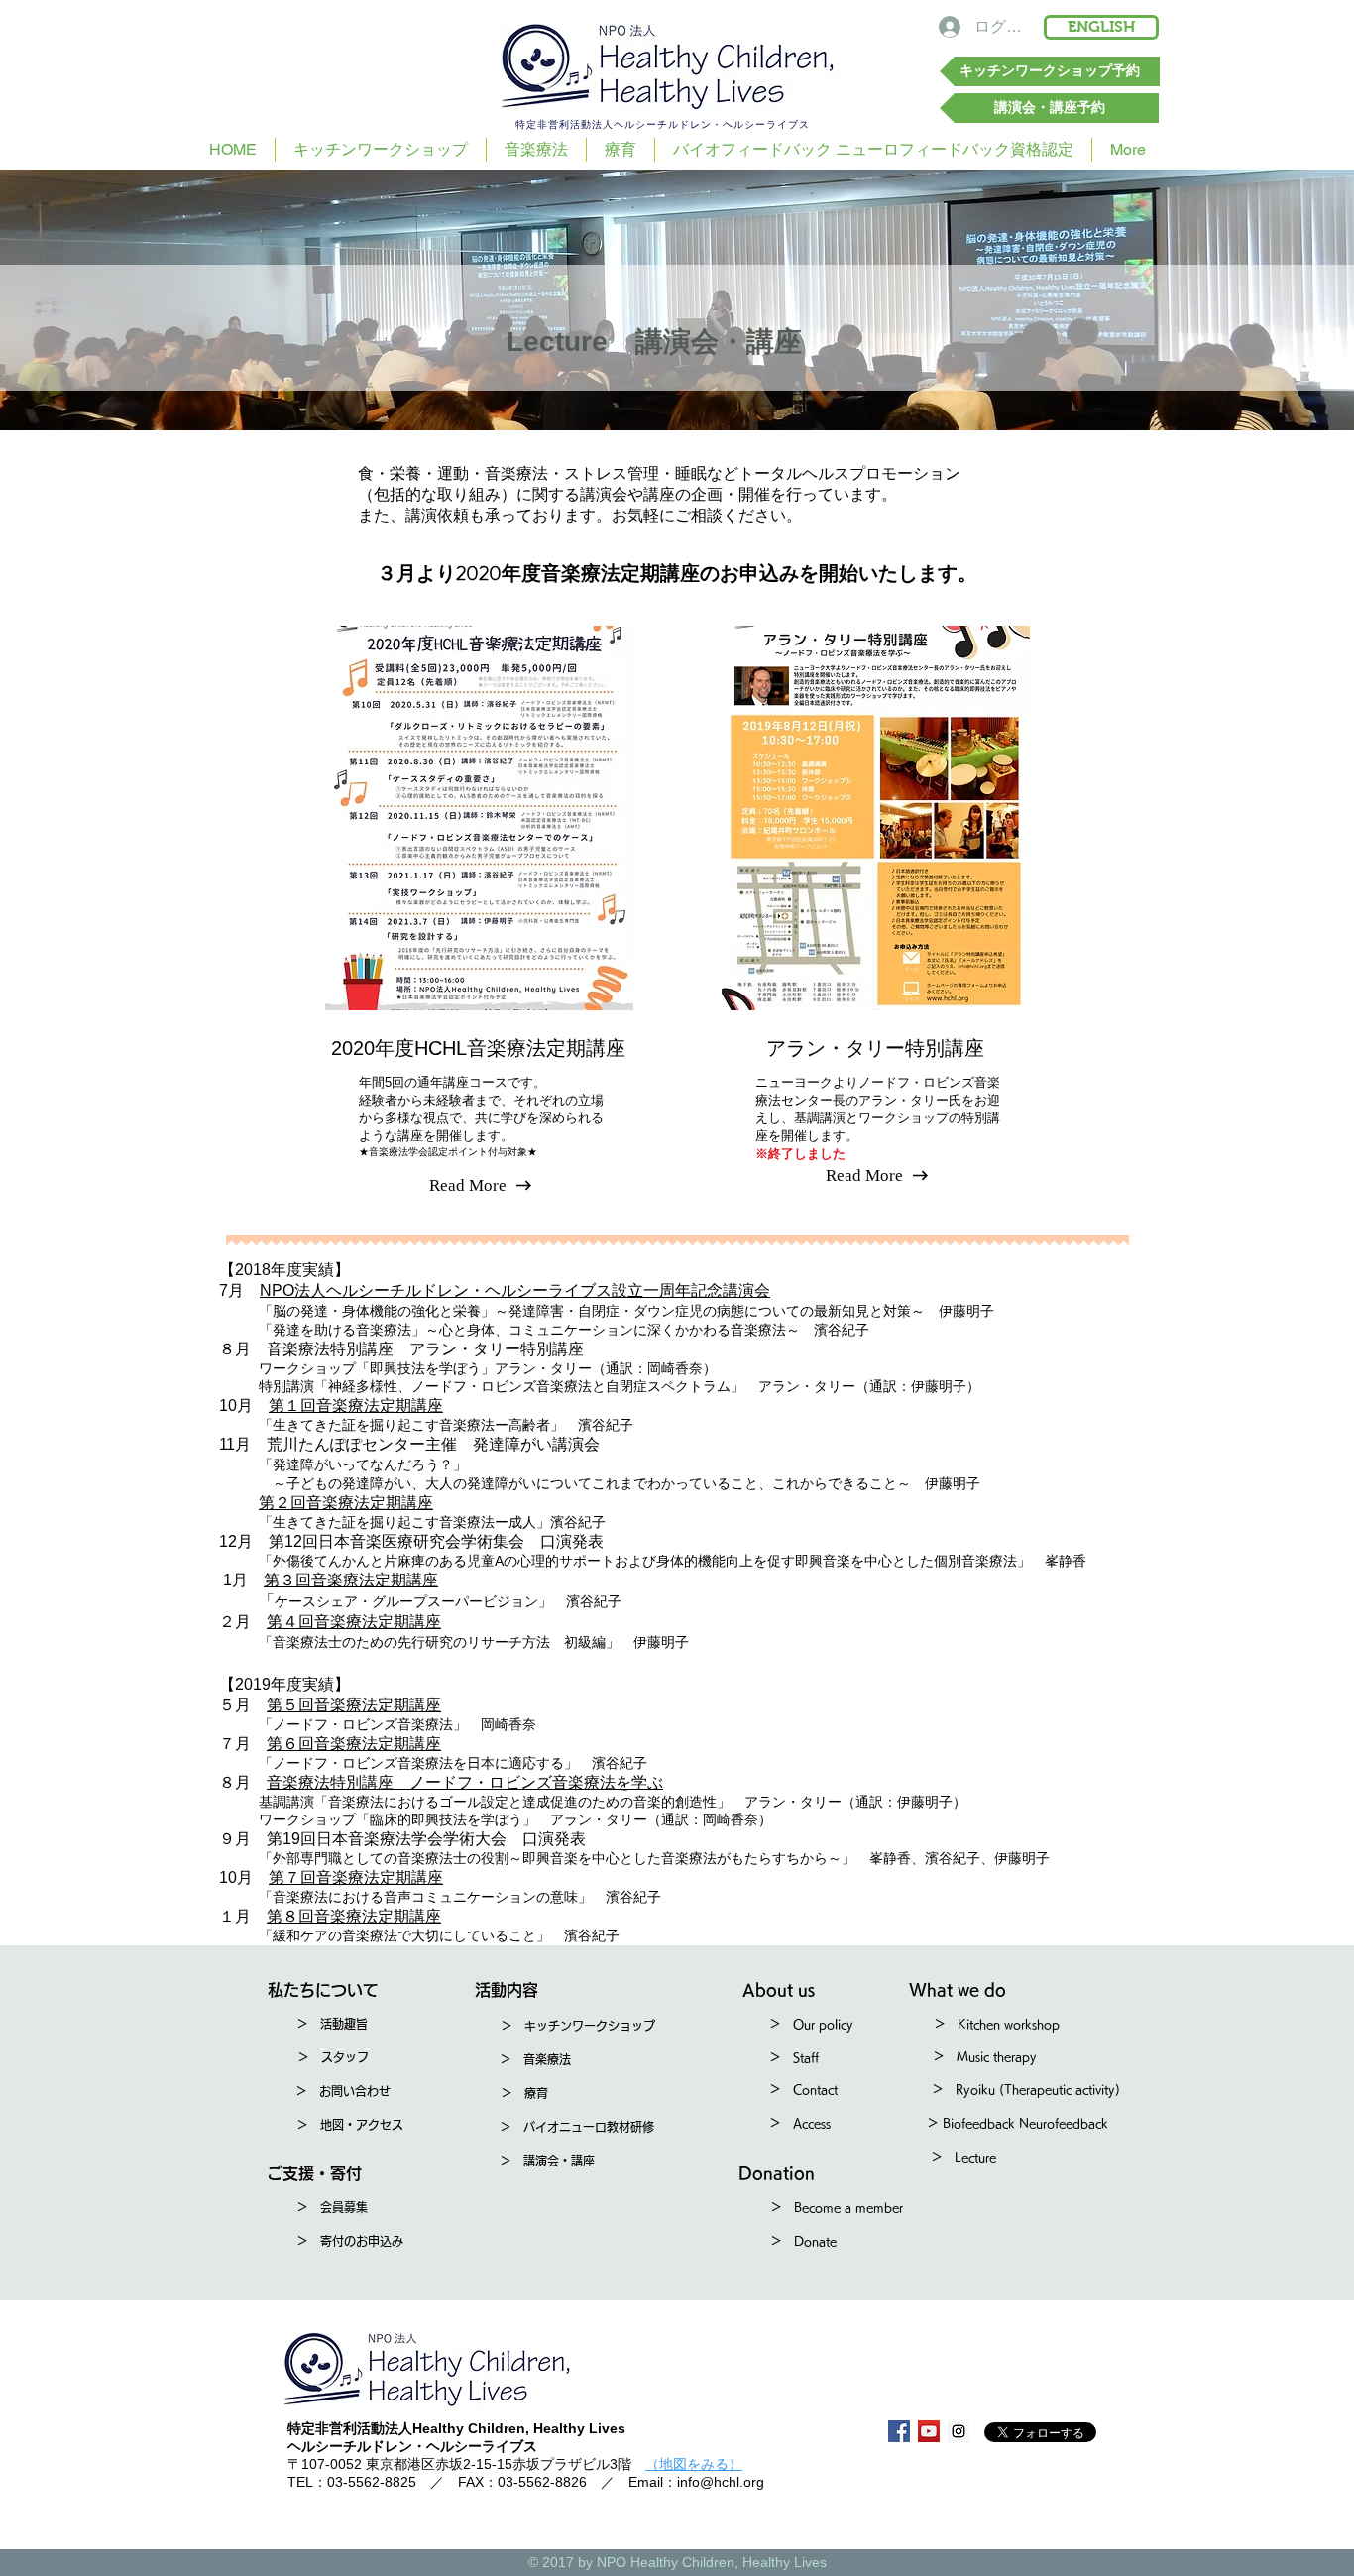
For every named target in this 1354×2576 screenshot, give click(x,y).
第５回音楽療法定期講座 (354, 1705)
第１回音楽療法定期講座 (356, 1405)
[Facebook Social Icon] (899, 2431)
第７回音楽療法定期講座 (356, 1877)
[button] (323, 1990)
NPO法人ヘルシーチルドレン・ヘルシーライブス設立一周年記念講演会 (515, 1290)
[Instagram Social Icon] (959, 2431)
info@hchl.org (721, 2482)
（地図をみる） (694, 2464)
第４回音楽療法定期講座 (354, 1622)
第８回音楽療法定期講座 (354, 1916)
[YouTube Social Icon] (929, 2431)
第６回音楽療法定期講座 (354, 1744)
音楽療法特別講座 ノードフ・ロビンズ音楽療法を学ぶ (465, 1782)
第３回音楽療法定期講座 (351, 1580)
